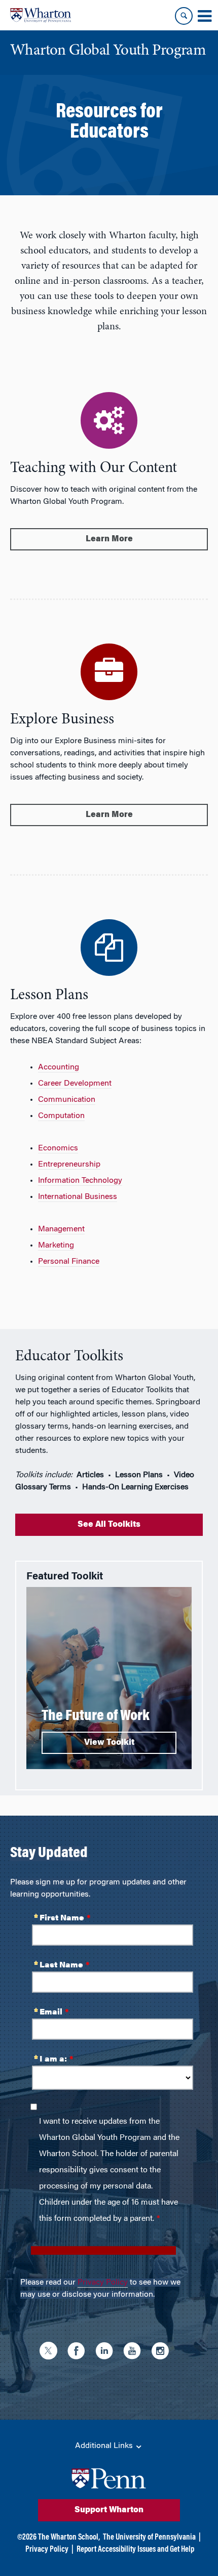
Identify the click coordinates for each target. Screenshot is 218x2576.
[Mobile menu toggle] (204, 16)
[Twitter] (51, 2352)
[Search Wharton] (184, 16)
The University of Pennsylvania (149, 2538)
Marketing (56, 1246)
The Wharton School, (69, 2538)
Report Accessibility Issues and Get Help (135, 2550)
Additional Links (105, 2446)
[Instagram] (162, 2352)
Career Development (75, 1084)
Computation (61, 1116)
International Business (78, 1197)
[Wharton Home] (41, 15)
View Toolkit (109, 1743)
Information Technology (80, 1181)
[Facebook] (79, 2352)
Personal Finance (69, 1262)
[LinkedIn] (107, 2352)
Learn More (109, 539)
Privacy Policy (103, 2283)
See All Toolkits (109, 1525)
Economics (58, 1148)
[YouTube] (135, 2352)
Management (61, 1229)
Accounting (59, 1067)
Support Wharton (109, 2510)
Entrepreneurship (69, 1165)
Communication (67, 1100)
